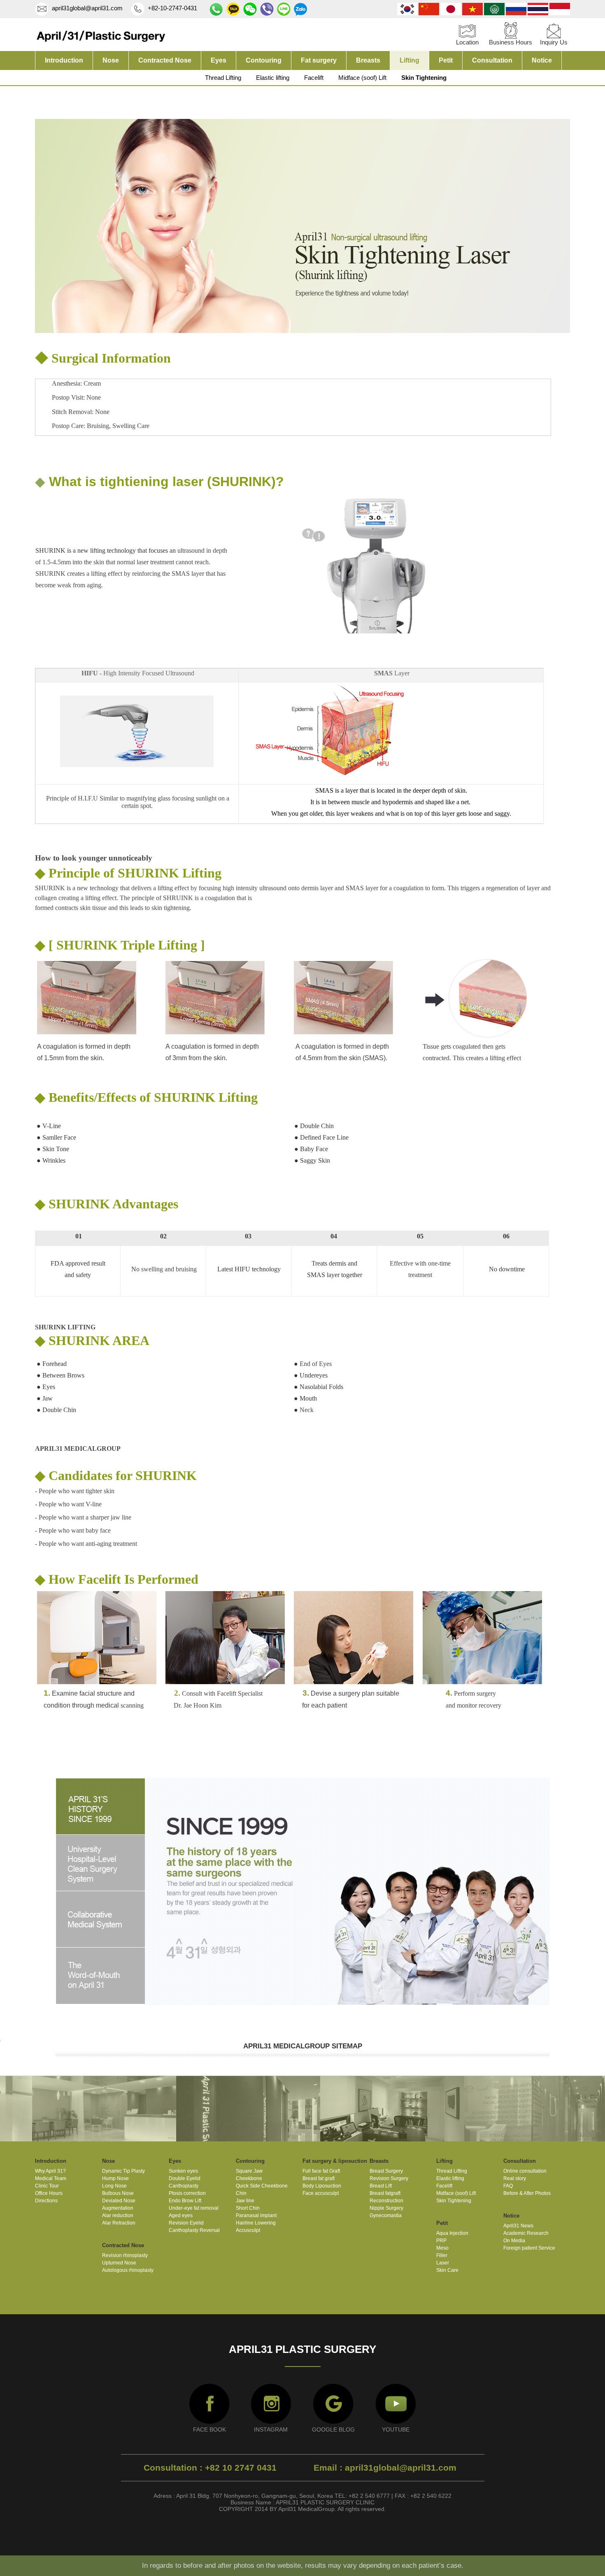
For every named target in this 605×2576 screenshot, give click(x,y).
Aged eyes (181, 2215)
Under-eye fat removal (194, 2208)
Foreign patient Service (529, 2248)
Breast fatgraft (385, 2193)
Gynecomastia (386, 2215)
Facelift (314, 78)
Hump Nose (115, 2178)
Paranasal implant (256, 2215)
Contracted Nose (165, 60)
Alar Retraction (119, 2223)
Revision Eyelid (186, 2223)
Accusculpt (248, 2230)
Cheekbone (249, 2178)
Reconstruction (386, 2201)
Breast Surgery (386, 2171)
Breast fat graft (319, 2178)
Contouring (264, 60)
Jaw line (245, 2201)
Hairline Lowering (256, 2223)
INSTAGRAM (271, 2429)
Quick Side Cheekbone (262, 2186)
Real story (515, 2178)
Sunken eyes (183, 2171)
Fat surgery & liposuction (335, 2161)
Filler (442, 2255)
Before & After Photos (527, 2193)
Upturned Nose (119, 2263)
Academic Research (526, 2233)
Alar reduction (118, 2215)
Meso (442, 2248)
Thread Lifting (223, 78)
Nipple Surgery (386, 2208)
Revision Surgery (389, 2178)
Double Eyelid (185, 2178)
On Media (514, 2241)
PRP (441, 2241)
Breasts (368, 60)
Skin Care (447, 2270)
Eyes (219, 60)
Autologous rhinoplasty (128, 2270)
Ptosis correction (187, 2193)
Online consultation (525, 2171)
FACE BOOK (209, 2429)
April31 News (518, 2226)
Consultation (492, 60)
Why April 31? (50, 2171)
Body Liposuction (322, 2186)
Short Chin (248, 2208)
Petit (446, 60)
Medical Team (51, 2178)
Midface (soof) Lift (362, 78)
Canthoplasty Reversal (194, 2230)
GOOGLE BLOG (333, 2429)
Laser (443, 2263)
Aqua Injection (452, 2233)
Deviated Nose (119, 2201)
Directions (46, 2201)
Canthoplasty (184, 2186)
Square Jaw (249, 2171)
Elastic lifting (273, 78)
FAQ (508, 2186)
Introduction (64, 60)
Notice (542, 60)
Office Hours (49, 2193)
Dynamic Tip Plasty (123, 2171)
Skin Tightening (424, 78)
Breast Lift (381, 2186)
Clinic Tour (47, 2186)
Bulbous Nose (118, 2193)
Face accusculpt (321, 2193)
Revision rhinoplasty (125, 2255)
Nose (111, 60)
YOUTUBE (396, 2429)
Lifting (410, 60)
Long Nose (114, 2186)
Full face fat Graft (321, 2171)
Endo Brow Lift (185, 2201)
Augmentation (118, 2208)
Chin (241, 2193)
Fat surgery (319, 60)
